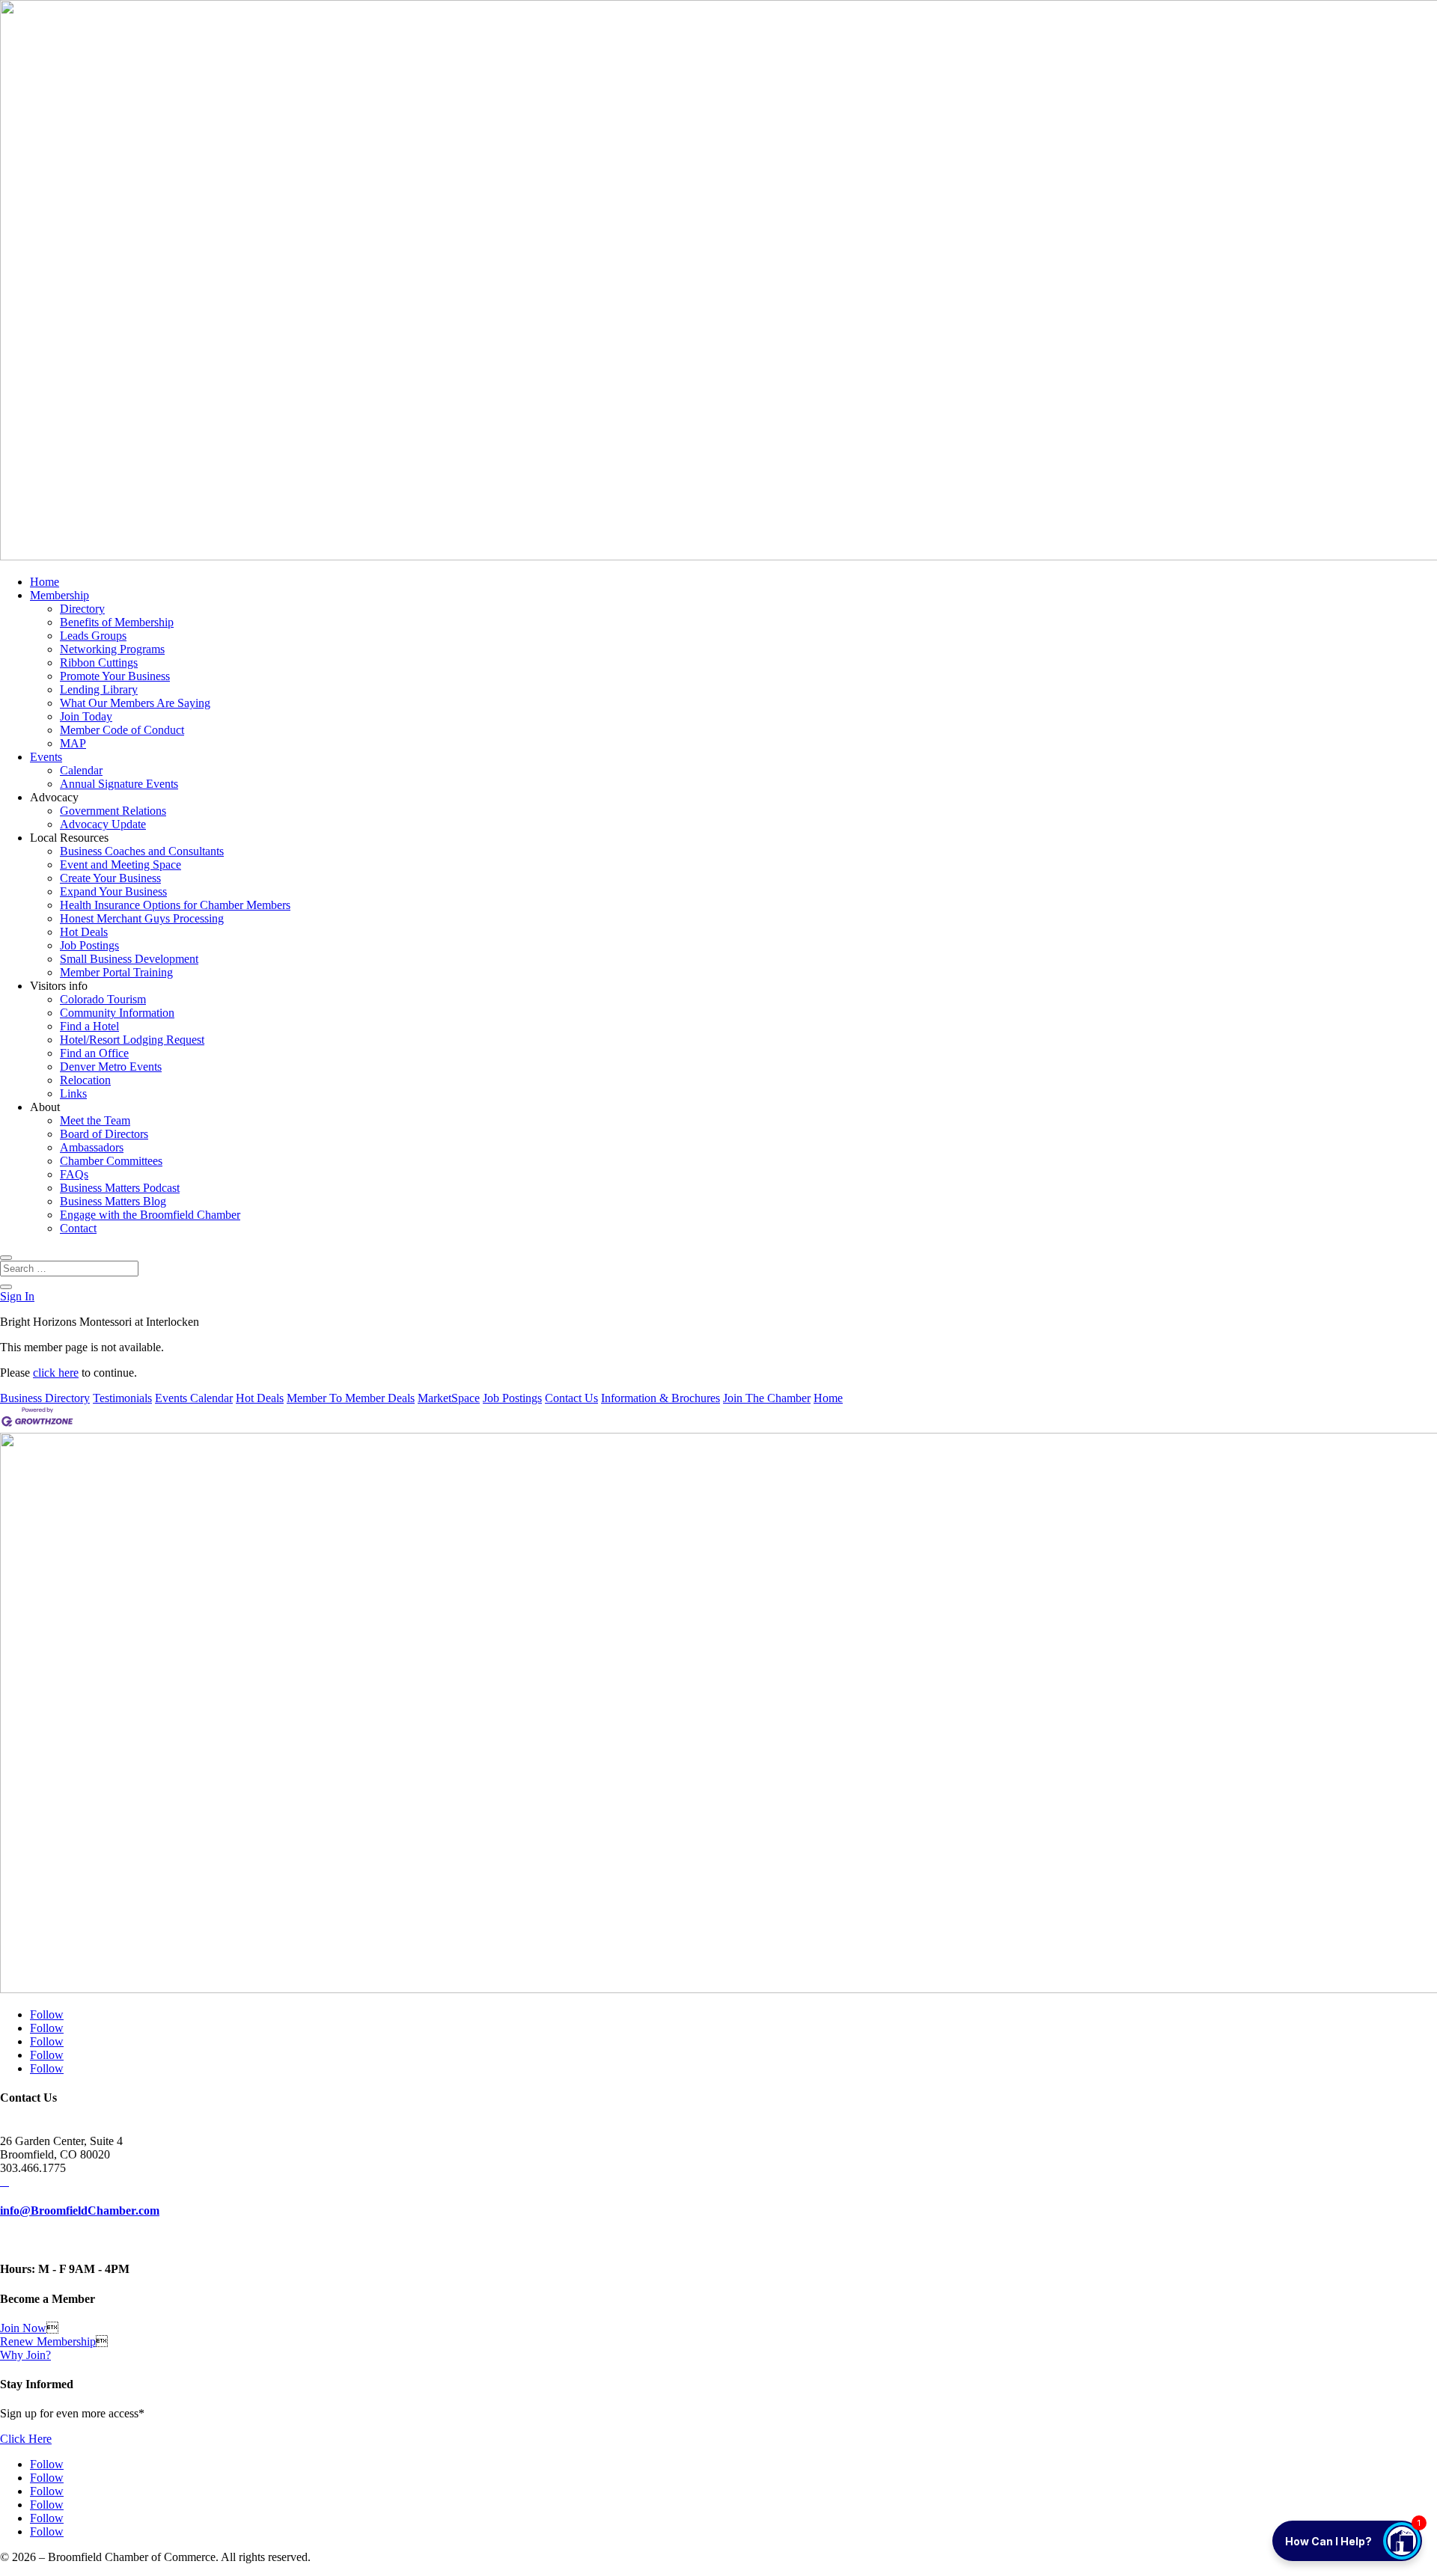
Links (73, 1093)
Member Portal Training (116, 972)
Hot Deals (84, 932)
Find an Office (94, 1053)
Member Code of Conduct (122, 730)
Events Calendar (194, 1398)
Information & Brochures (660, 1398)
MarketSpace (449, 1398)
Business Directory (45, 1398)
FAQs (74, 1174)
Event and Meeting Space (120, 865)
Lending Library (99, 689)
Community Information (117, 1013)
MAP (73, 743)
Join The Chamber (767, 1398)
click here (56, 1373)
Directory (82, 609)
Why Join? (25, 2355)
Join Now (23, 2328)
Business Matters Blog (113, 1201)
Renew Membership (48, 2341)
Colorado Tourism (103, 999)
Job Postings (89, 945)
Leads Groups (93, 636)
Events (46, 757)
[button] (1347, 2541)
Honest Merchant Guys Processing (142, 918)
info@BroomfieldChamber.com (80, 2211)
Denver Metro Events (111, 1067)
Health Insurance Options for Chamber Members (175, 905)
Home (45, 582)
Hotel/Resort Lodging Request (132, 1040)
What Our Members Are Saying (135, 703)
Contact (78, 1228)
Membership (60, 595)
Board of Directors (104, 1134)
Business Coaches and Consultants (142, 851)
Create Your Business (110, 878)
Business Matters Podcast (120, 1188)
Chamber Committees (111, 1161)
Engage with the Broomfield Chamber (150, 1215)
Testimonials (122, 1398)
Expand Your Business (113, 891)
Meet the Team (95, 1120)
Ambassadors (92, 1147)
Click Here (26, 2439)
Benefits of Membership (117, 622)
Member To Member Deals (351, 1398)
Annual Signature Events (119, 784)
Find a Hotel (89, 1026)
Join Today (86, 716)
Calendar (81, 770)
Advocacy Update (103, 824)
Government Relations (113, 811)
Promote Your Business (115, 676)
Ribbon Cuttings (99, 663)
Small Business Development (129, 959)
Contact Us (571, 1398)
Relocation (85, 1080)
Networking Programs (112, 649)
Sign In (17, 1296)
